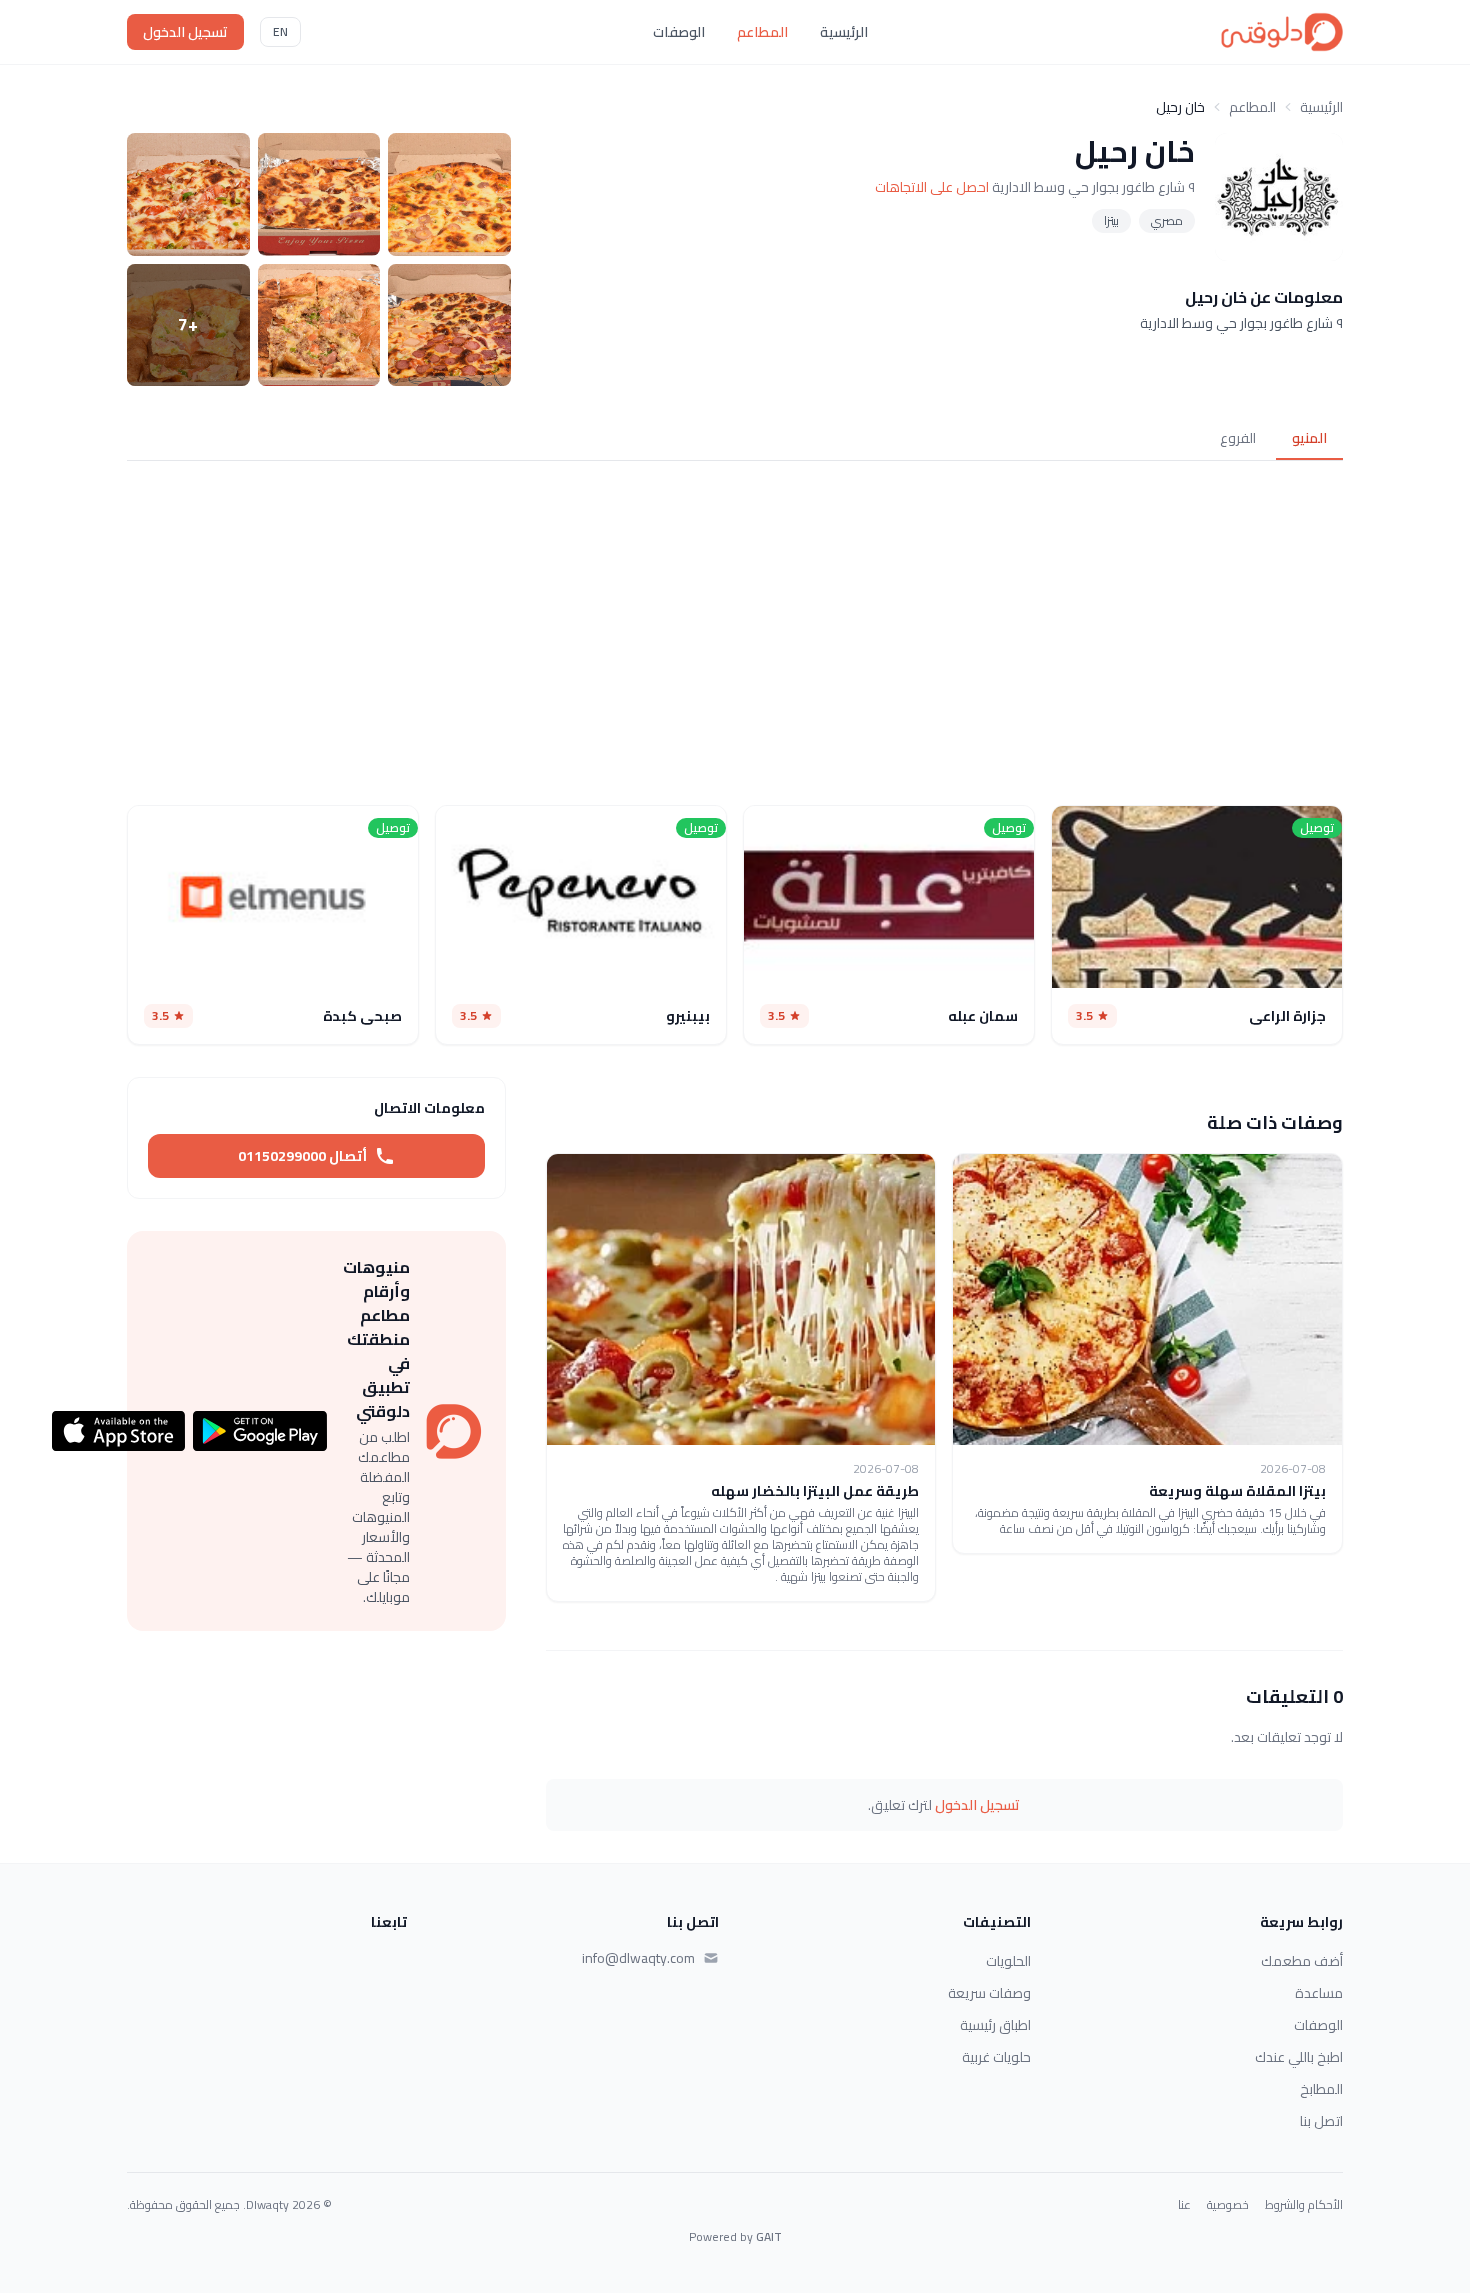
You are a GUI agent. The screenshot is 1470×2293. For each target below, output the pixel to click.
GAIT (769, 2236)
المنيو (1309, 438)
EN (280, 31)
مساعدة (1319, 1993)
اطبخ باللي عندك (1299, 2057)
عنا (1184, 2205)
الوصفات (679, 32)
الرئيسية (844, 32)
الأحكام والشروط (1304, 2205)
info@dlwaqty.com (638, 1958)
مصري (1167, 220)
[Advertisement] (735, 633)
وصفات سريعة (989, 1993)
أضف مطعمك (1302, 1961)
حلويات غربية (996, 2057)
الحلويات (1008, 1961)
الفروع (1238, 438)
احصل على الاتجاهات (932, 187)
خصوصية (1228, 2205)
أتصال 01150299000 (302, 1156)
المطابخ (1321, 2089)
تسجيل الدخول (185, 32)
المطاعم (762, 32)
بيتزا (1111, 220)
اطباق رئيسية (995, 2025)
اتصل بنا (1321, 2121)
